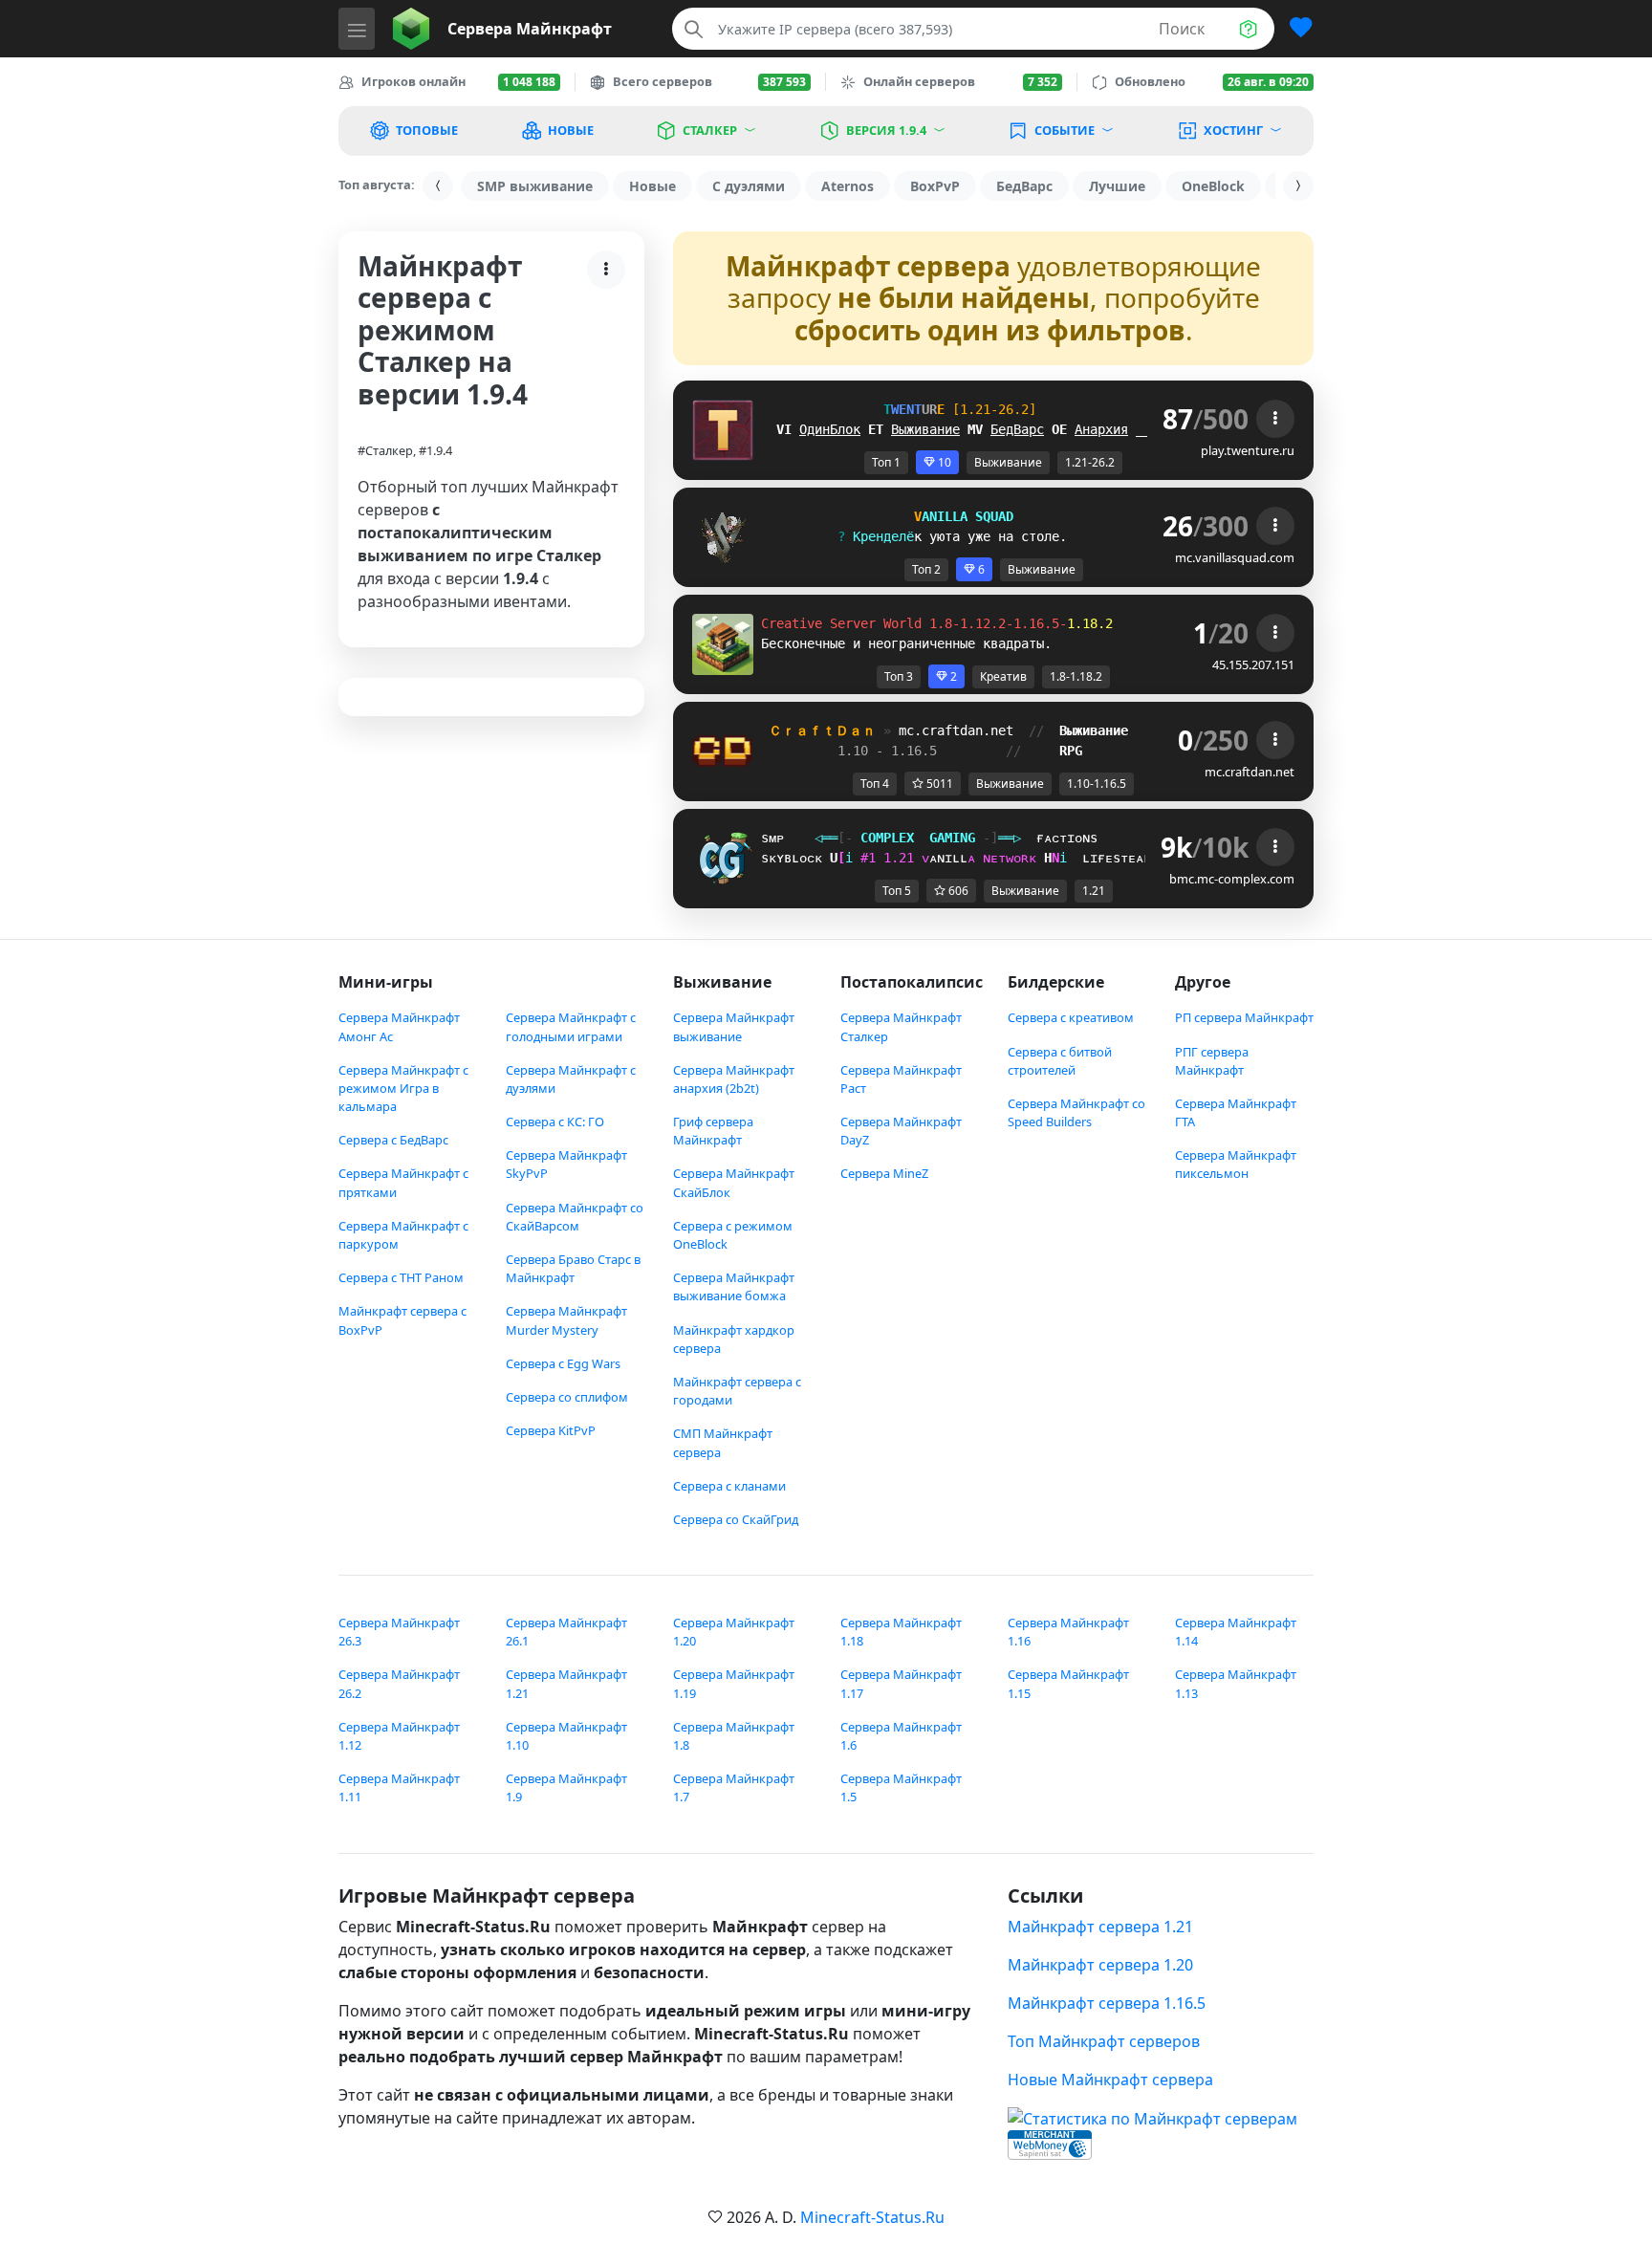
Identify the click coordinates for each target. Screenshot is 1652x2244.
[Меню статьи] (606, 270)
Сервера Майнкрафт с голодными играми (571, 1026)
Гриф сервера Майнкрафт (713, 1131)
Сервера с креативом (1071, 1017)
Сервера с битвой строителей (1060, 1061)
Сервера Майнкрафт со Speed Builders (1076, 1112)
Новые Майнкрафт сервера (1110, 2080)
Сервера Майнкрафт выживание (734, 1026)
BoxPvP (935, 186)
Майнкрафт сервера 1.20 (1100, 1965)
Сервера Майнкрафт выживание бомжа (734, 1286)
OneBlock (1213, 186)
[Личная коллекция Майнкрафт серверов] (1293, 29)
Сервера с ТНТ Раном (401, 1277)
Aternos (848, 186)
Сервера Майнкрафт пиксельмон (1236, 1164)
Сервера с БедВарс (393, 1140)
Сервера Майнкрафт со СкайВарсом (575, 1217)
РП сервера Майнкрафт (1244, 1017)
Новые (652, 186)
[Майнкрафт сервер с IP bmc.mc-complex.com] (723, 858)
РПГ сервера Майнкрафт (1212, 1061)
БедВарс (1024, 186)
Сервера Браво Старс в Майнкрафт (573, 1268)
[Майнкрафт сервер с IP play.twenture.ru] (723, 429)
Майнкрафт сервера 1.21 (1100, 1927)
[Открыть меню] (357, 29)
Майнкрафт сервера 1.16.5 (1107, 2003)
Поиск (1182, 29)
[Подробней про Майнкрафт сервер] (1275, 419)
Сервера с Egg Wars (563, 1363)
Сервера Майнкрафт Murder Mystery (566, 1320)
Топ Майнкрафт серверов (1104, 2041)
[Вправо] (1298, 186)
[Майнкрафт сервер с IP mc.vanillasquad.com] (723, 536)
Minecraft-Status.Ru (872, 2217)
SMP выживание (535, 186)
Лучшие (1117, 186)
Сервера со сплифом (567, 1397)
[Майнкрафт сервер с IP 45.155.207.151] (723, 643)
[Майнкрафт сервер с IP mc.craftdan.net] (723, 751)
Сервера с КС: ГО (555, 1122)
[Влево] (438, 186)
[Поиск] (694, 29)
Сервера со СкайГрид (736, 1519)
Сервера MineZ (884, 1173)
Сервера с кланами (729, 1486)
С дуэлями (749, 186)
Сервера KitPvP (551, 1430)
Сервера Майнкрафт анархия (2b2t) (734, 1079)
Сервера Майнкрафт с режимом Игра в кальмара (403, 1088)
